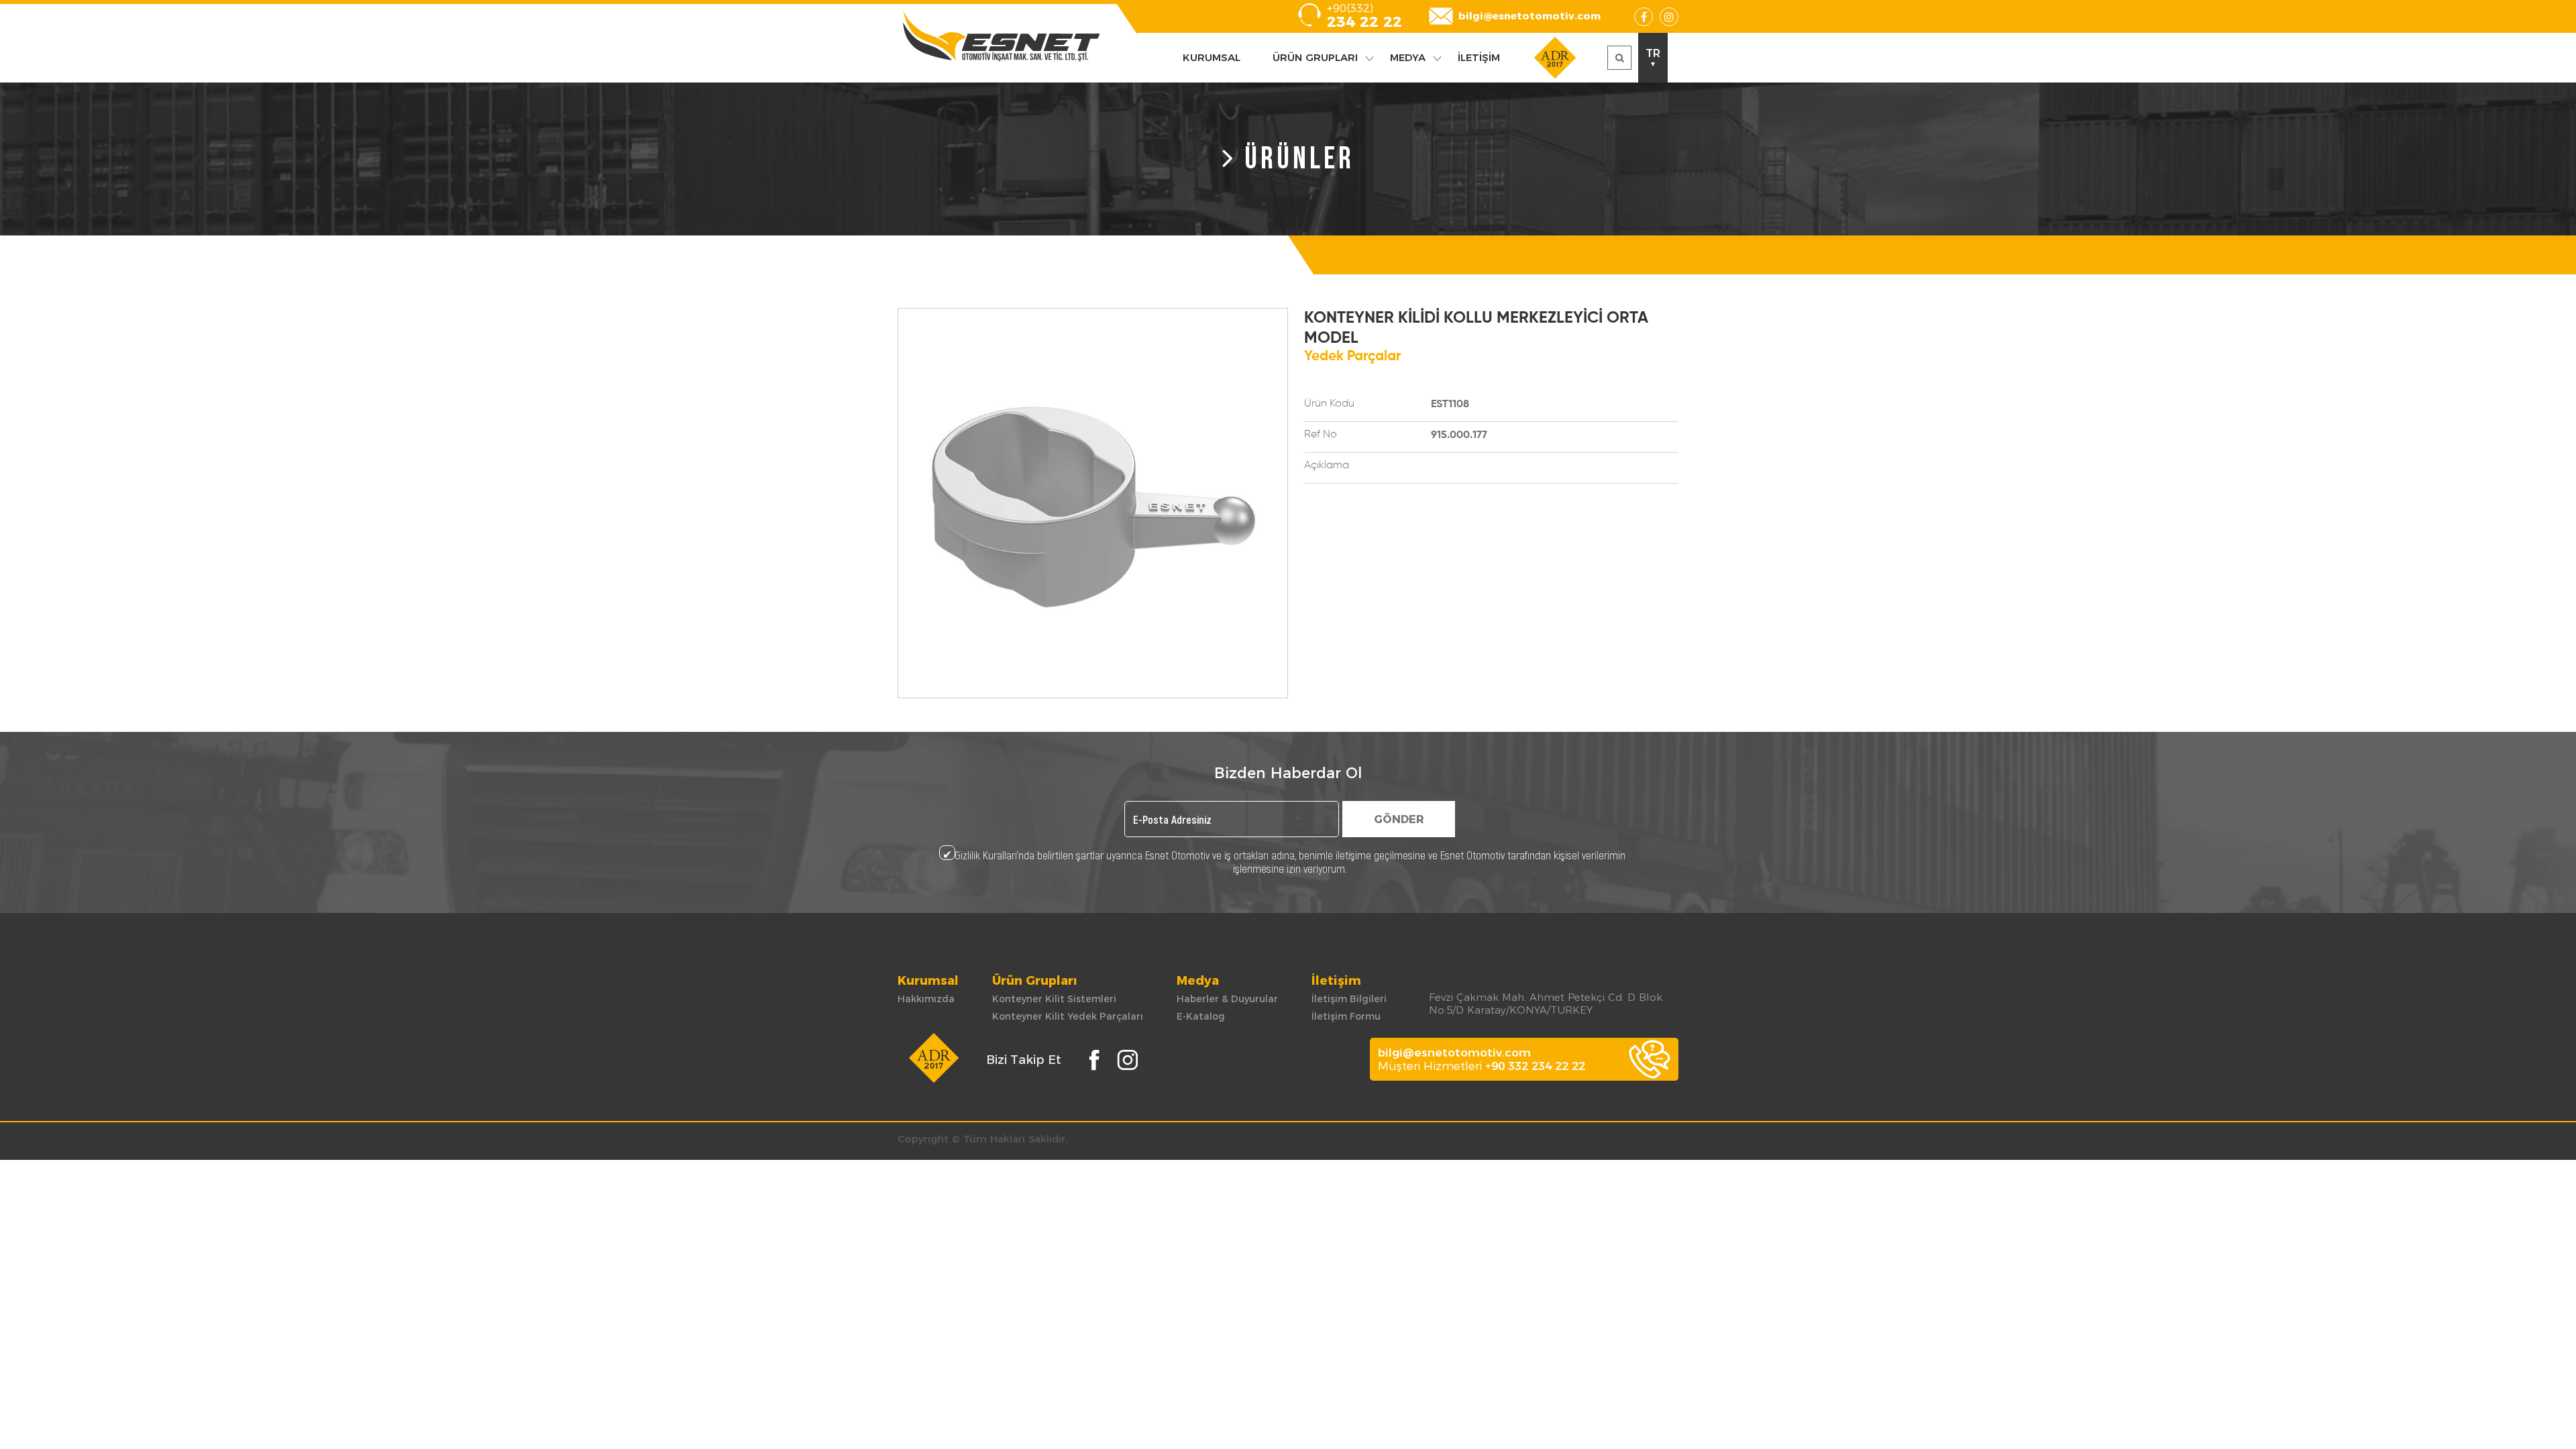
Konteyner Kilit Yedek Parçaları (1068, 1016)
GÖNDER (1399, 819)
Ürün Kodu (1329, 404)
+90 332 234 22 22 (1535, 1066)
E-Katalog (1201, 1016)
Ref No (1321, 435)
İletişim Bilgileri (1349, 999)
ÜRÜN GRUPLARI (1315, 57)
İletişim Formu (1346, 1016)
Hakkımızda (926, 999)
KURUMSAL (1212, 57)
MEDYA (1408, 57)
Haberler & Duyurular (1227, 999)
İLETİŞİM (1479, 57)
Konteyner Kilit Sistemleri (1054, 999)
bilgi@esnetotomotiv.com (1529, 16)
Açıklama (1327, 466)
